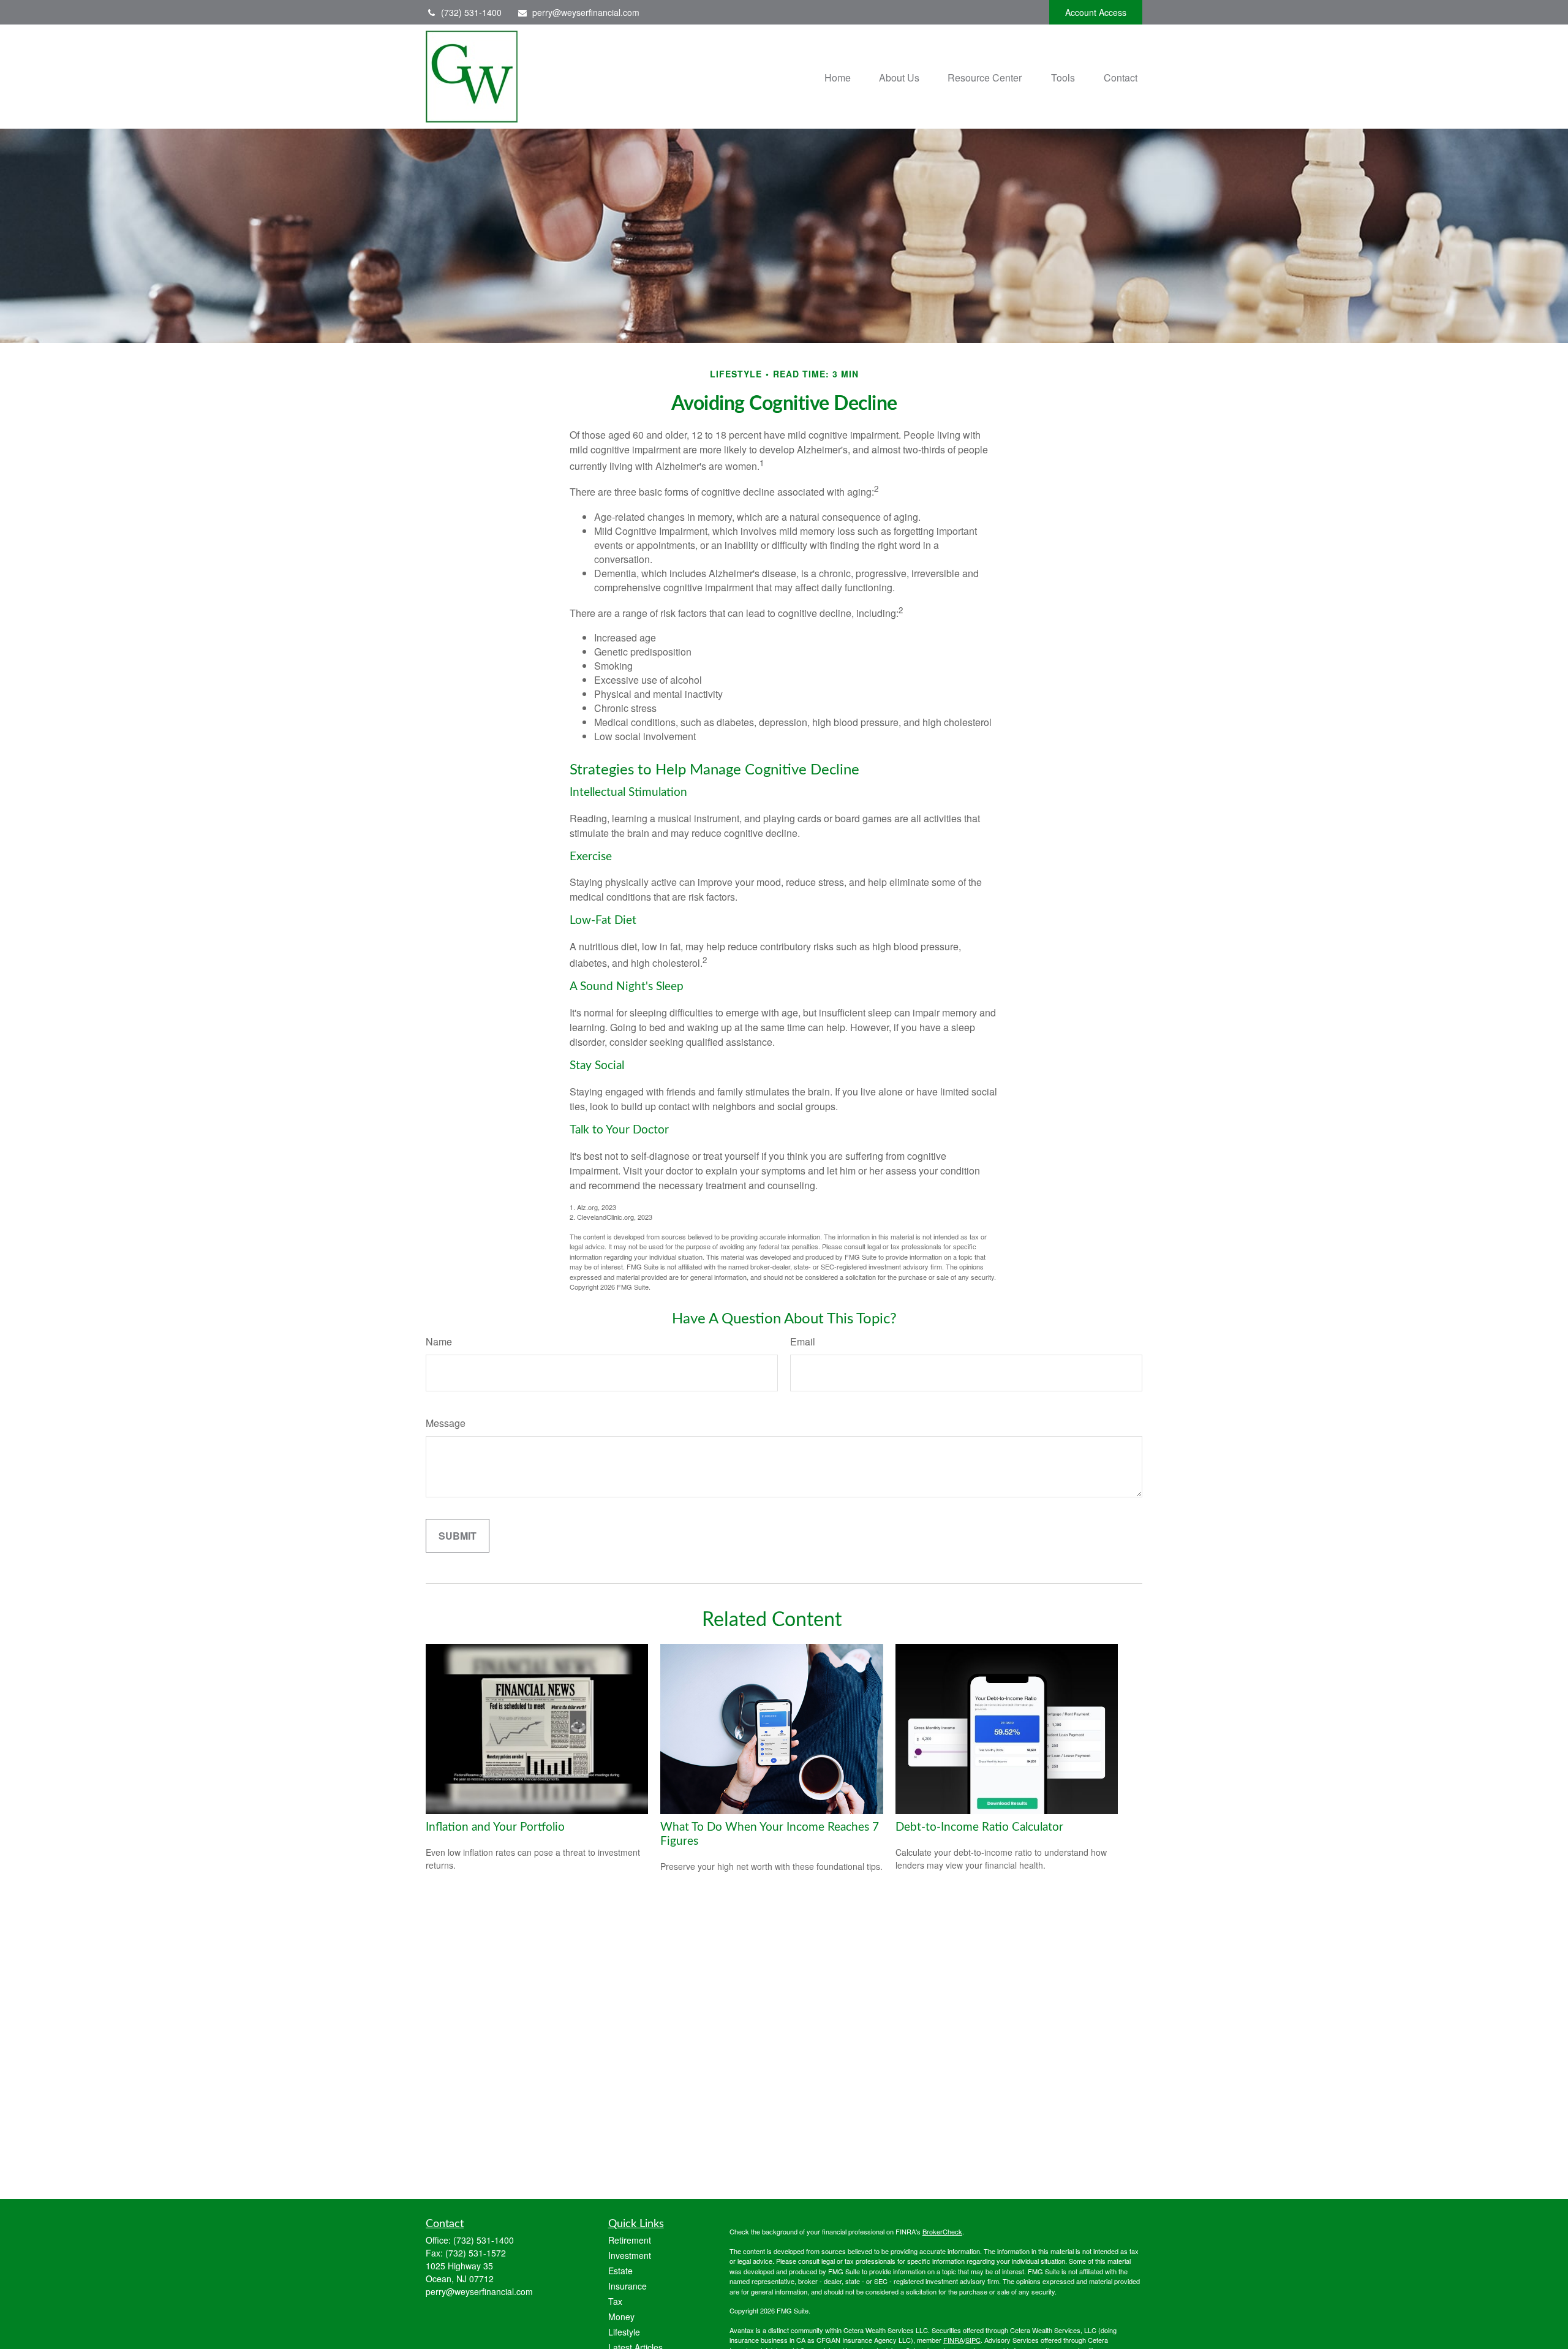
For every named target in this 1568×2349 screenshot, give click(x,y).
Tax (615, 2301)
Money (621, 2317)
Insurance (628, 2286)
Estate (620, 2271)
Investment (630, 2255)
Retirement (630, 2240)
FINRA (953, 2340)
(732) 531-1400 (471, 12)
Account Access (1096, 12)
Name (439, 1341)
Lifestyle (624, 2332)
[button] (838, 76)
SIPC (973, 2340)
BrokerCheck (942, 2231)
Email (803, 1341)
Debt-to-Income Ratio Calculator (979, 1827)
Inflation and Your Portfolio (495, 1827)
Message (446, 1423)
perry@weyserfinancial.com (586, 12)
